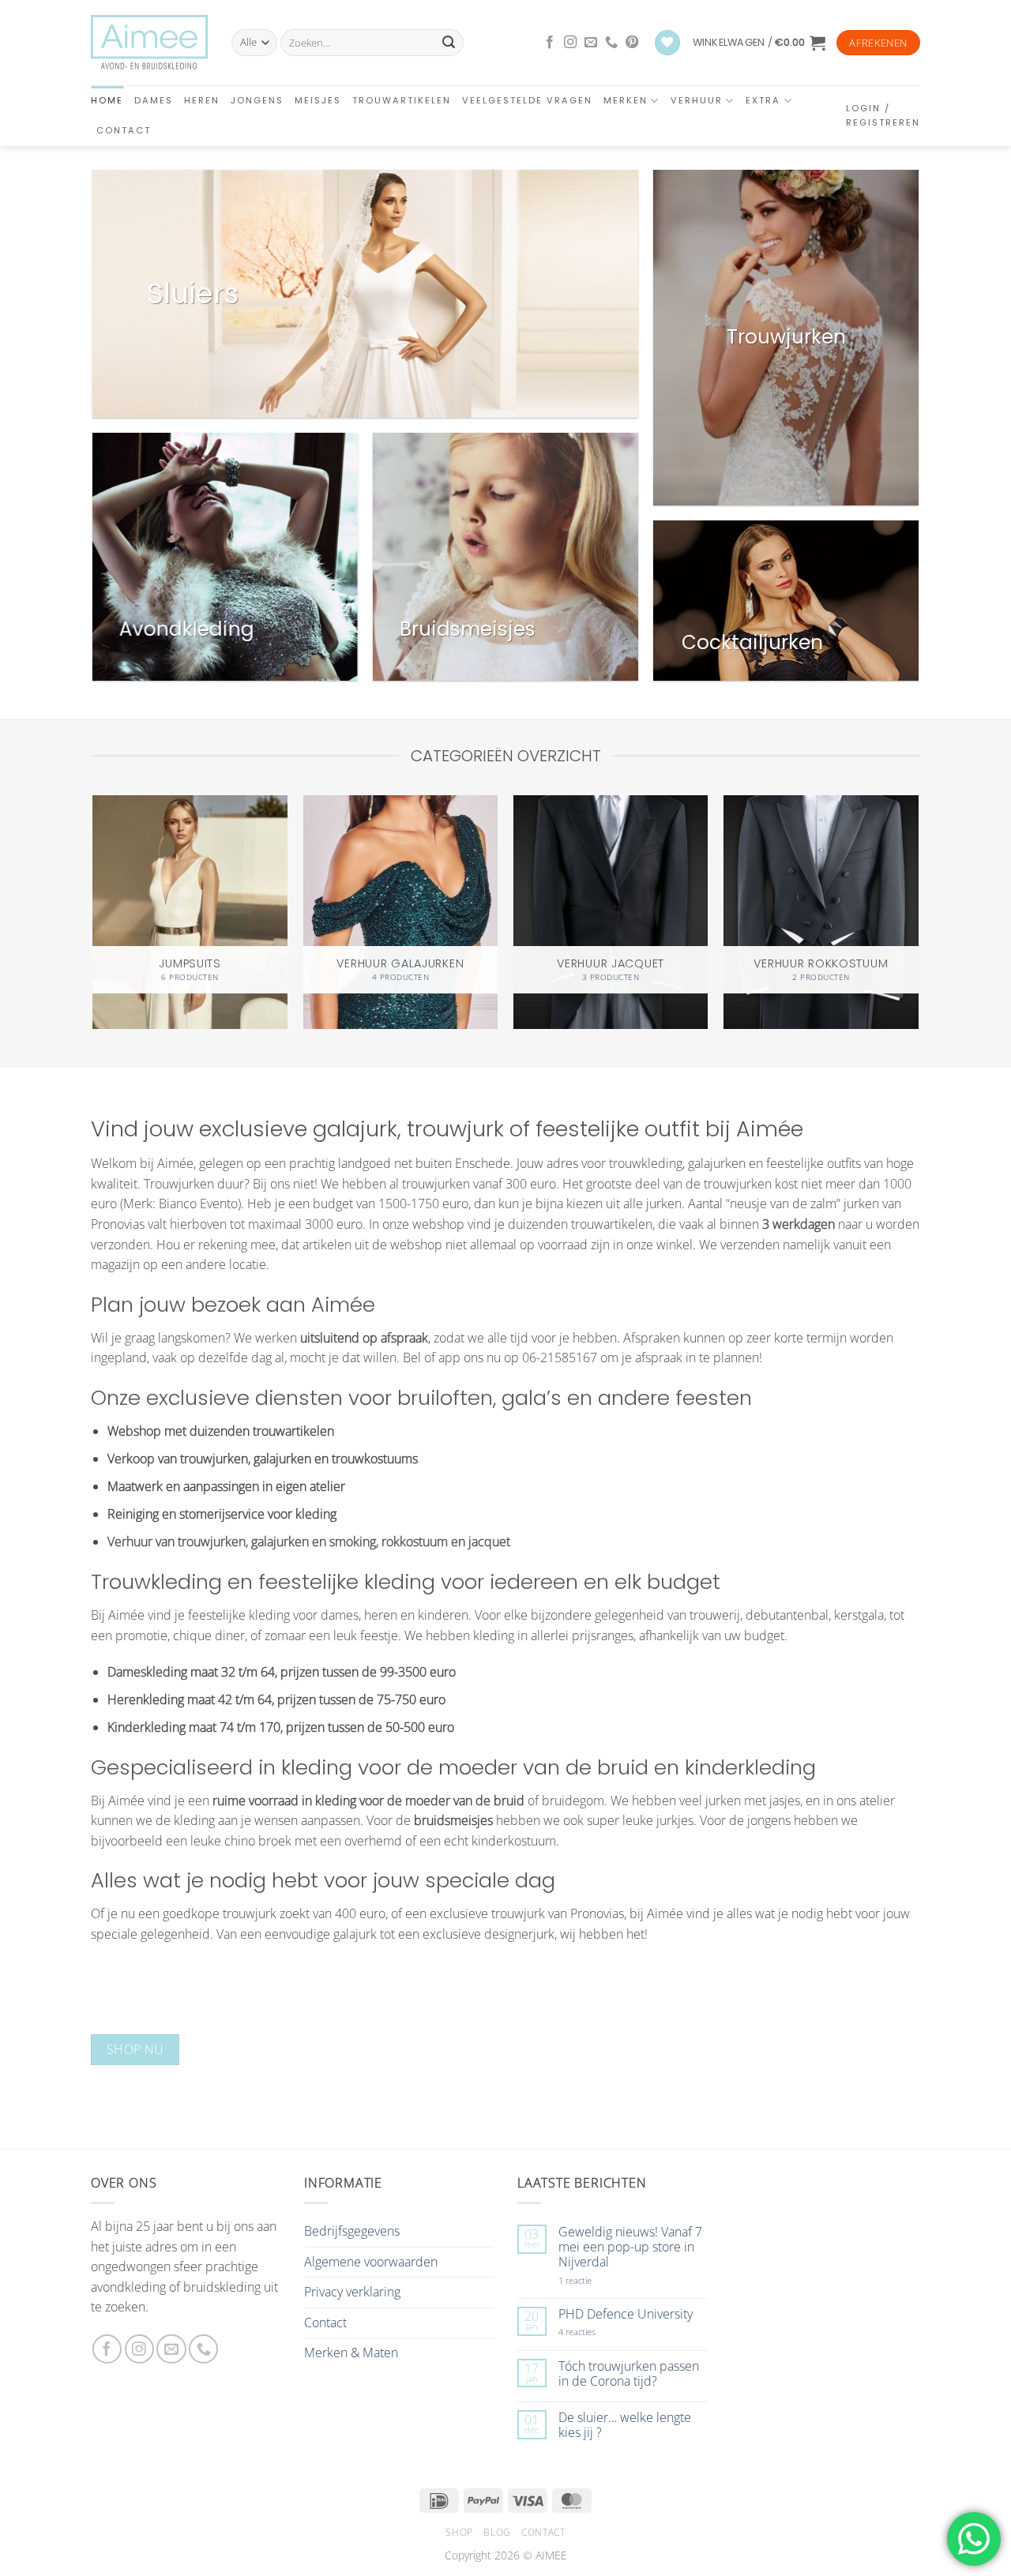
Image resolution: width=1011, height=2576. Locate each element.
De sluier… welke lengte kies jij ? (625, 2425)
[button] (759, 43)
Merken (626, 100)
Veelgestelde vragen (527, 100)
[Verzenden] (449, 43)
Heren (202, 100)
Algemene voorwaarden (371, 2262)
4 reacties (596, 2332)
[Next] (918, 904)
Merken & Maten (351, 2353)
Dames (154, 100)
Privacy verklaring (352, 2292)
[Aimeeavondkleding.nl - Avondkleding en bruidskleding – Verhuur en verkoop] (149, 43)
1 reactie (592, 2280)
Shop (459, 2532)
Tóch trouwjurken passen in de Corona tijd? (629, 2374)
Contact (124, 130)
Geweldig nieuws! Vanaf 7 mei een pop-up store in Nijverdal (630, 2247)
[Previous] (94, 904)
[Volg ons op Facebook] (550, 43)
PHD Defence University (626, 2314)
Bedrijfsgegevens (352, 2231)
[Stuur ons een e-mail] (591, 43)
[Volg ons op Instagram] (570, 43)
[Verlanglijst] (667, 43)
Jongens (257, 100)
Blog (497, 2532)
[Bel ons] (611, 43)
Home (107, 100)
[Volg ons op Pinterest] (632, 43)
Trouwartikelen (402, 100)
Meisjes (318, 100)
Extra (763, 100)
